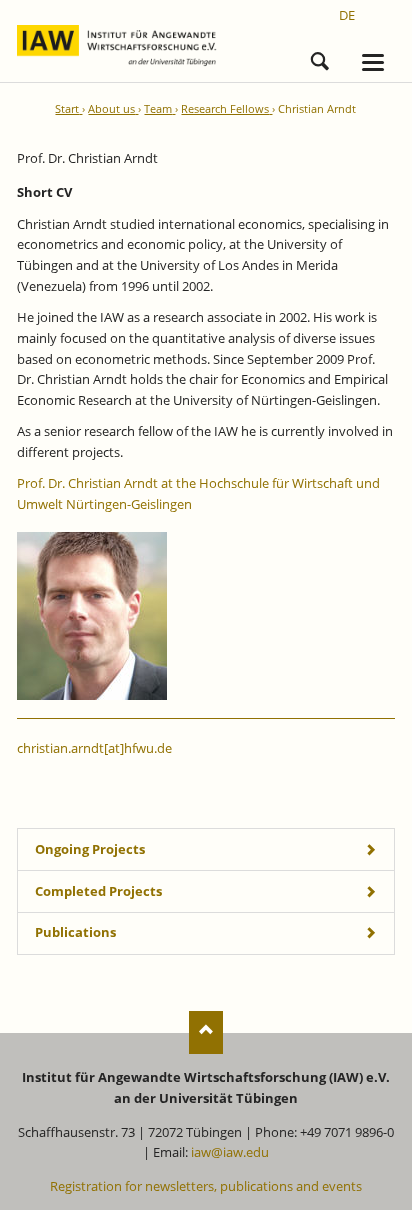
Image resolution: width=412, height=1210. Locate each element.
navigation (373, 62)
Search (320, 58)
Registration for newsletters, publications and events (206, 1186)
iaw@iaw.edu (230, 1152)
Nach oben (206, 1032)
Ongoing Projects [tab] (90, 849)
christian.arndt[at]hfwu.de (94, 748)
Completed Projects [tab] (98, 891)
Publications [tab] (75, 932)
